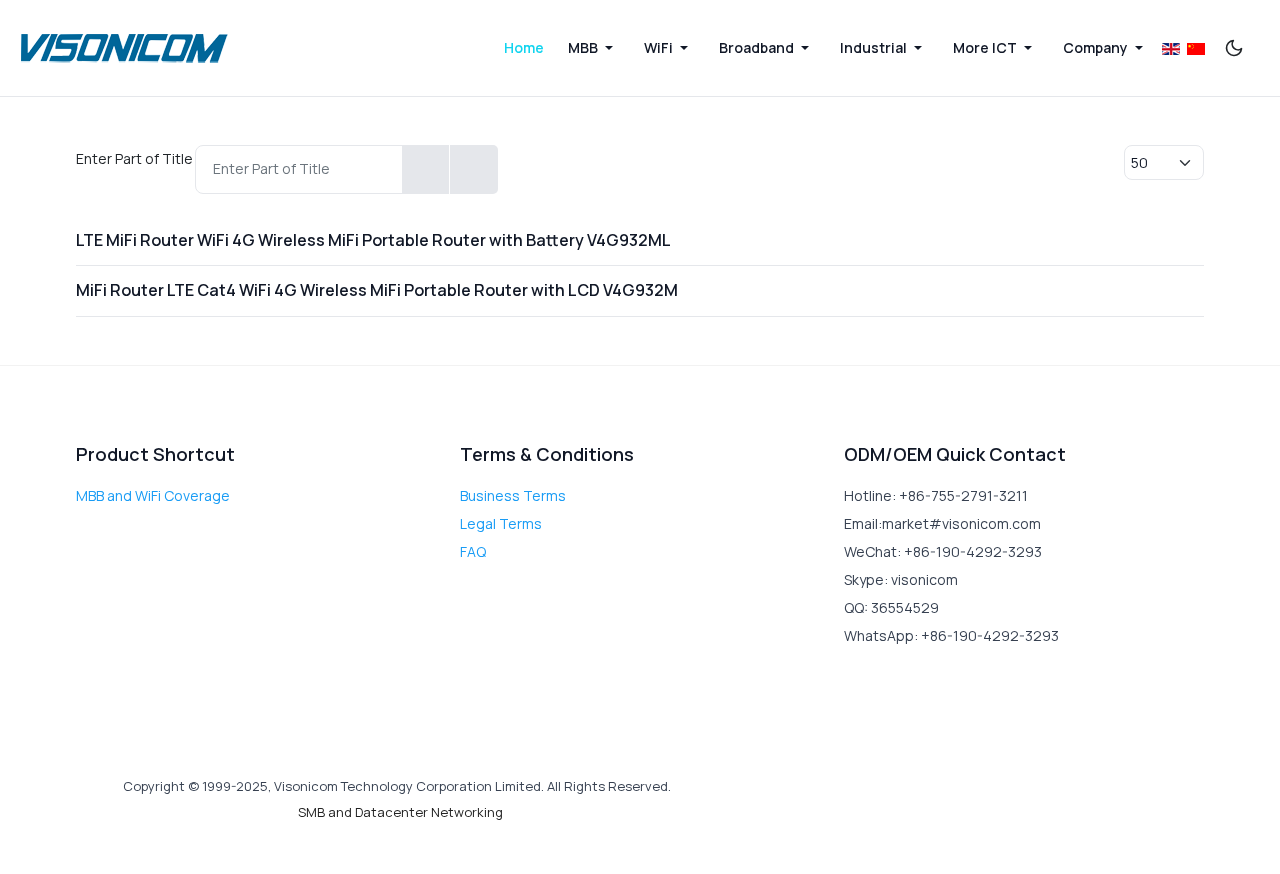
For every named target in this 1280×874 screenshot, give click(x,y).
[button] (594, 48)
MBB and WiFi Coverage (153, 495)
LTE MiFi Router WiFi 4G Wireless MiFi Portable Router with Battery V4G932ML (373, 240)
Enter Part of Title (136, 158)
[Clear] (473, 169)
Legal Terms (501, 523)
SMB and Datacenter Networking (400, 812)
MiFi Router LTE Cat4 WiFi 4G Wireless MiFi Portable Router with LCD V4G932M (377, 290)
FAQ (473, 551)
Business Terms (513, 495)
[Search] (426, 169)
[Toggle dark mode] (1234, 48)
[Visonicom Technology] (125, 48)
